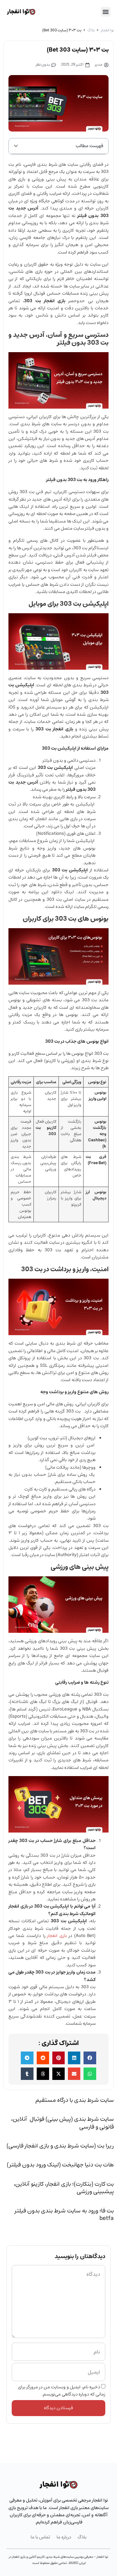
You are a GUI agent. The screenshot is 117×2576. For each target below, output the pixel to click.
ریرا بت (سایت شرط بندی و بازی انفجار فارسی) (60, 2146)
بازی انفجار (57, 1936)
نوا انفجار (107, 30)
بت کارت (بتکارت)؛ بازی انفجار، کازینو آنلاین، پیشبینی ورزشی (64, 2188)
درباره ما (64, 2537)
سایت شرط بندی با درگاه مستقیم (75, 2100)
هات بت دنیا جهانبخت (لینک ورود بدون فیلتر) (60, 2165)
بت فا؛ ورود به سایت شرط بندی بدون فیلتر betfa (64, 2215)
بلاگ (91, 30)
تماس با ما (40, 2537)
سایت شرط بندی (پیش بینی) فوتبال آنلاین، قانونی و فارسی (62, 2123)
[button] (106, 12)
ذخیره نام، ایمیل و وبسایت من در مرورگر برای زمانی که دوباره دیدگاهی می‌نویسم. (62, 2391)
